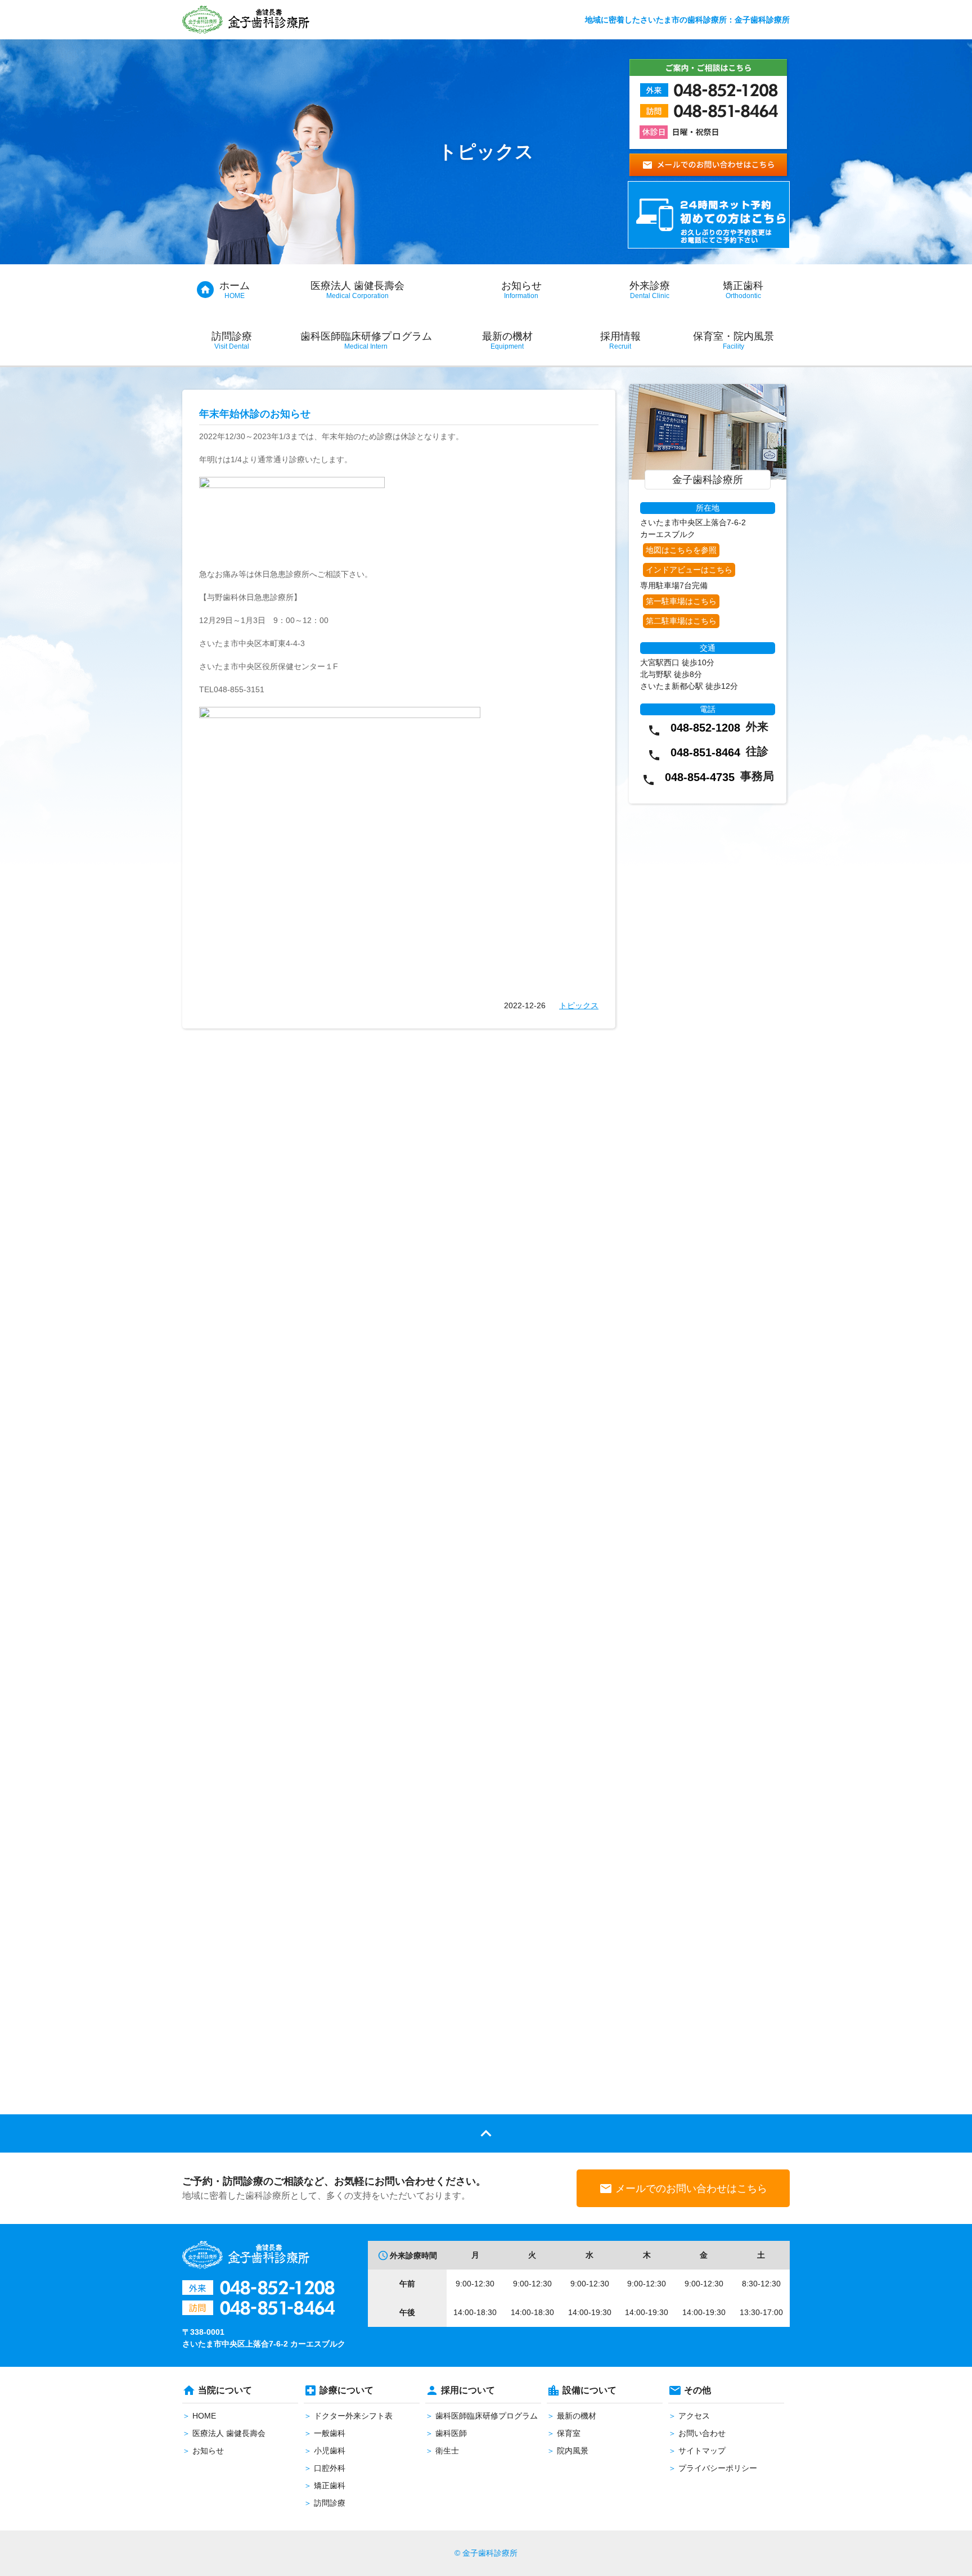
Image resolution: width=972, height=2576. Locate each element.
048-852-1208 (705, 728)
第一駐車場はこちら (681, 601)
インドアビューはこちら (689, 570)
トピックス (579, 1005)
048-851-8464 (705, 752)
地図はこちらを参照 (681, 550)
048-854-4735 (700, 777)
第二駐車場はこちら (681, 621)
